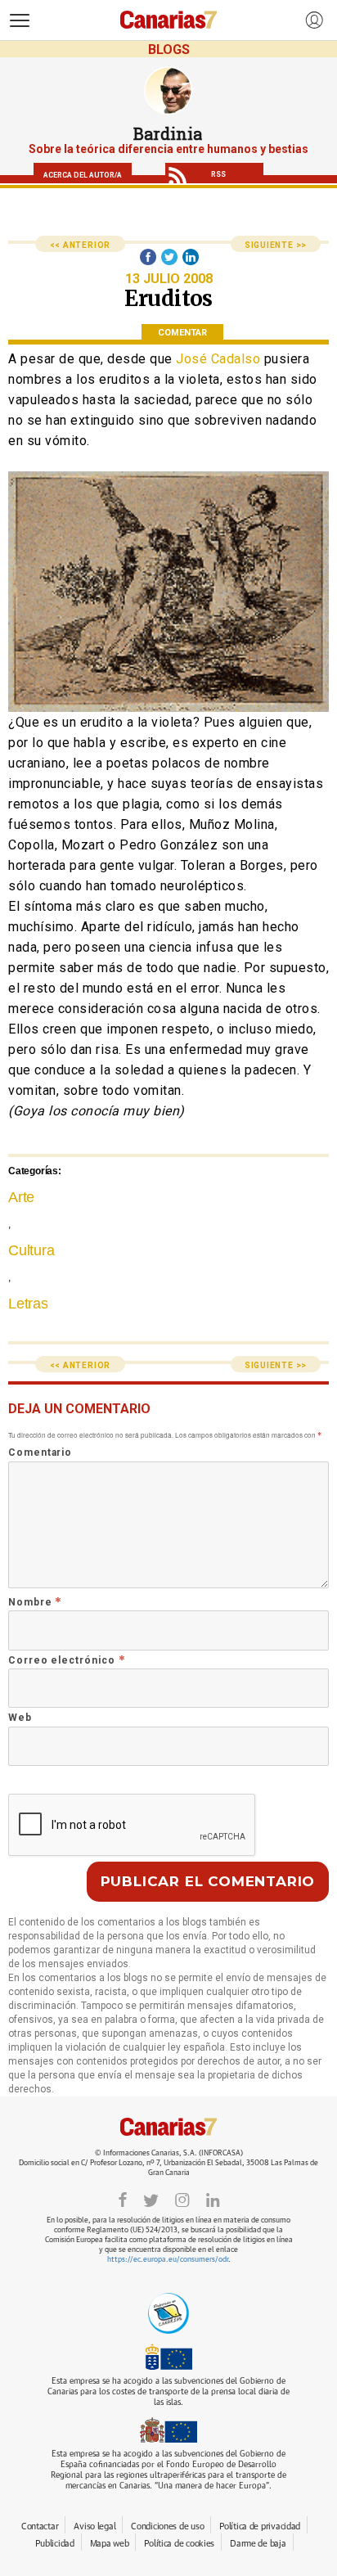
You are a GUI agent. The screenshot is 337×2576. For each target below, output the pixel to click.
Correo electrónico (67, 1660)
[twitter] (151, 2199)
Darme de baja (258, 2544)
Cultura (31, 1250)
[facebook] (123, 2199)
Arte (21, 1197)
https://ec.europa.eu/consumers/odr (168, 2260)
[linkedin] (213, 2199)
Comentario (40, 1452)
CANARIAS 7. (168, 2127)
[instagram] (182, 2199)
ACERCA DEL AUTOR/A (83, 175)
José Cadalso (218, 359)
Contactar (40, 2526)
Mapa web (110, 2544)
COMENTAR (182, 333)
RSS (218, 174)
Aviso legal (94, 2526)
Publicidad (54, 2544)
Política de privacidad (260, 2526)
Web (20, 1718)
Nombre (35, 1602)
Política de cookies (179, 2544)
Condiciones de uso (167, 2526)
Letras (28, 1304)
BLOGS (169, 50)
